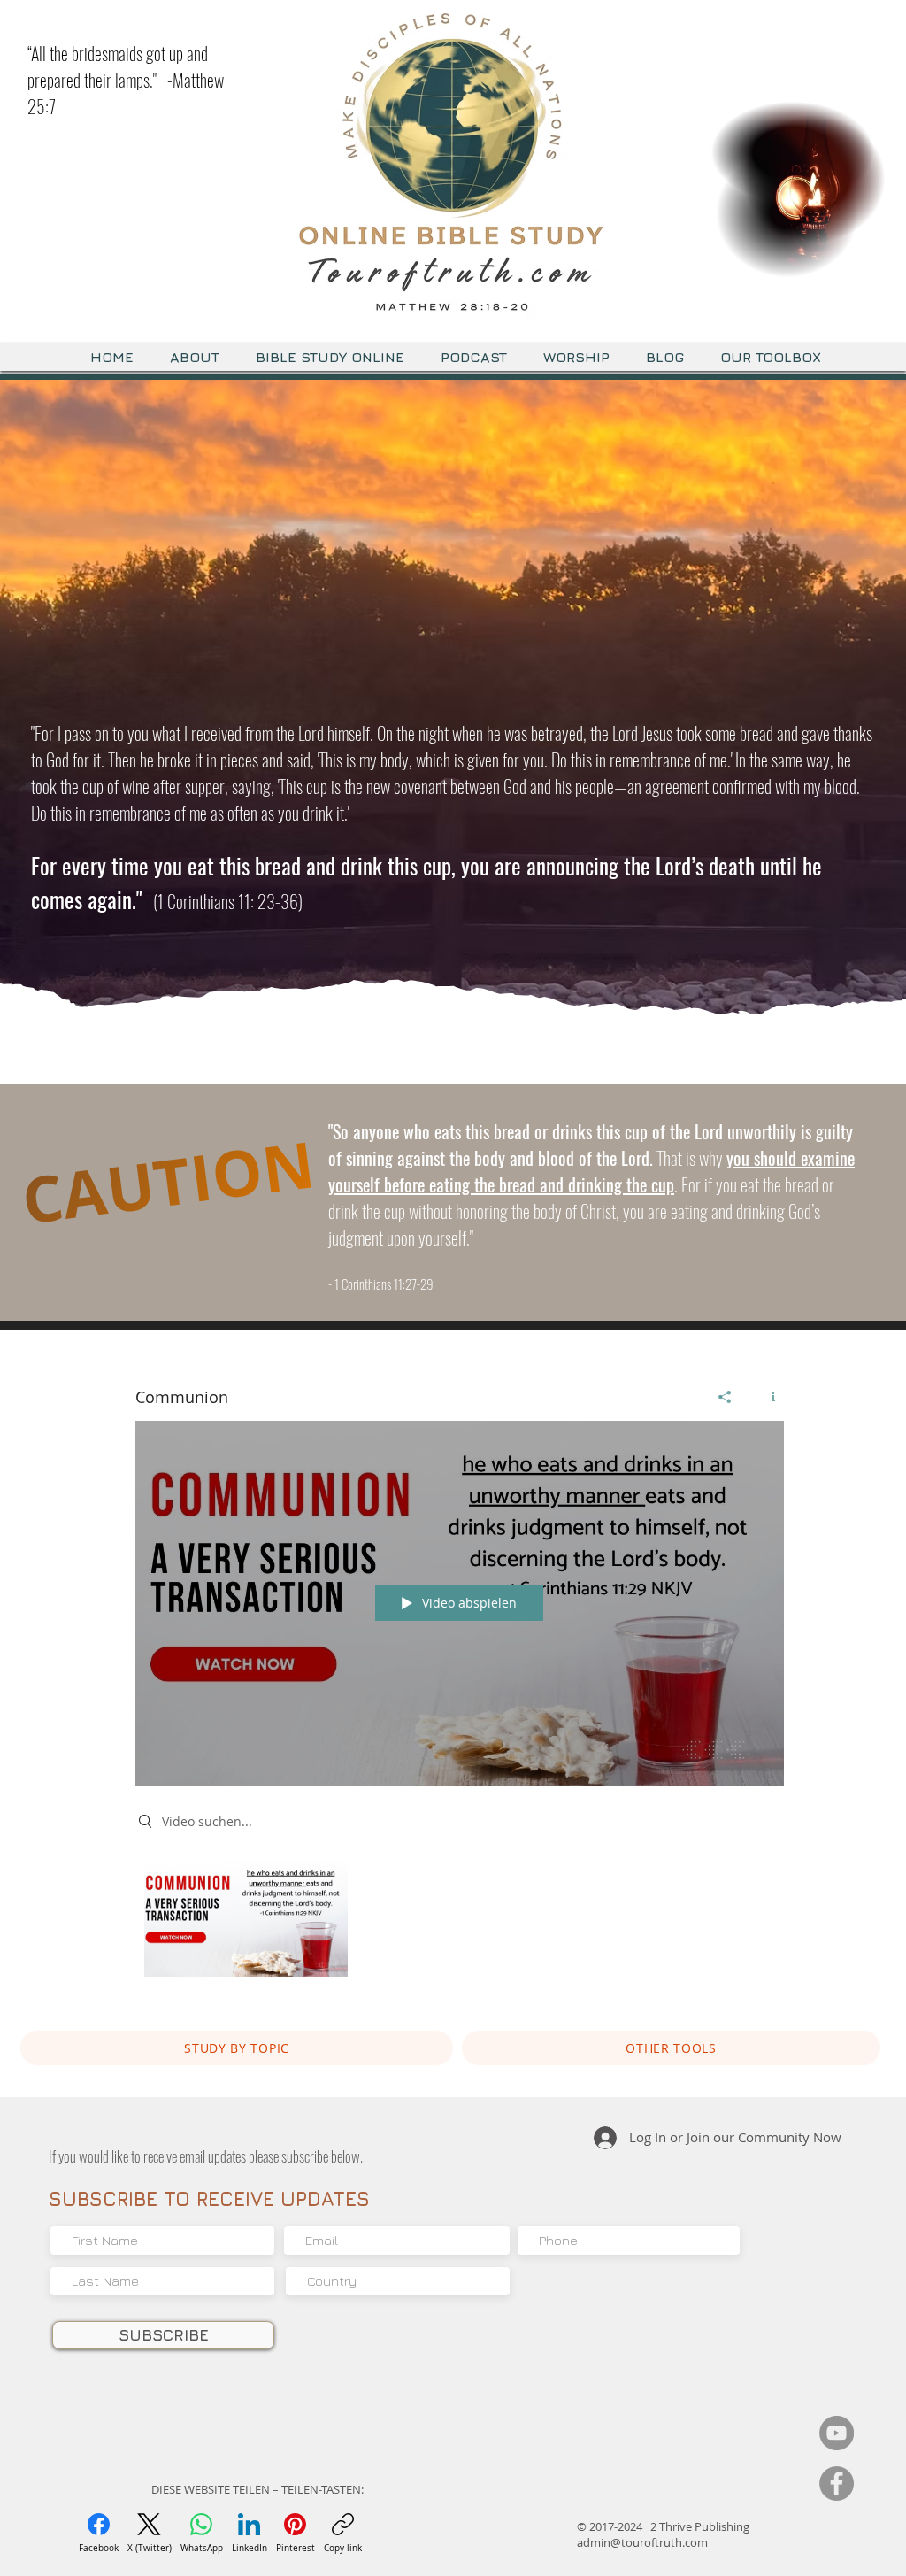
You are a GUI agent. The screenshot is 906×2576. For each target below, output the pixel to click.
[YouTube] (837, 2433)
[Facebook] (837, 2483)
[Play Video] (246, 1918)
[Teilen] (725, 1397)
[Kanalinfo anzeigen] (767, 1397)
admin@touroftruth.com (642, 2542)
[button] (863, 258)
